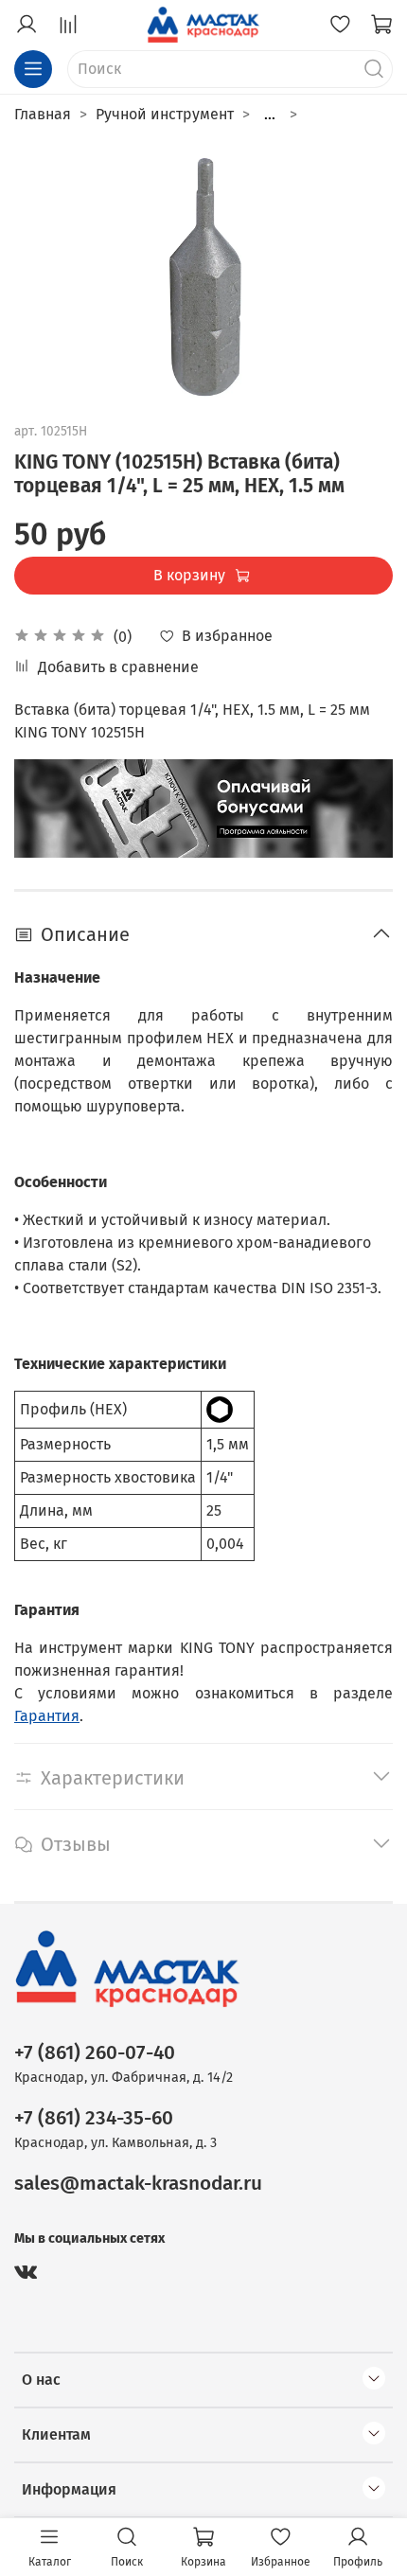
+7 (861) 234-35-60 (94, 2118)
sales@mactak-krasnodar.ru (138, 2184)
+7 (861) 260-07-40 (95, 2053)
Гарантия (47, 1716)
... (270, 115)
